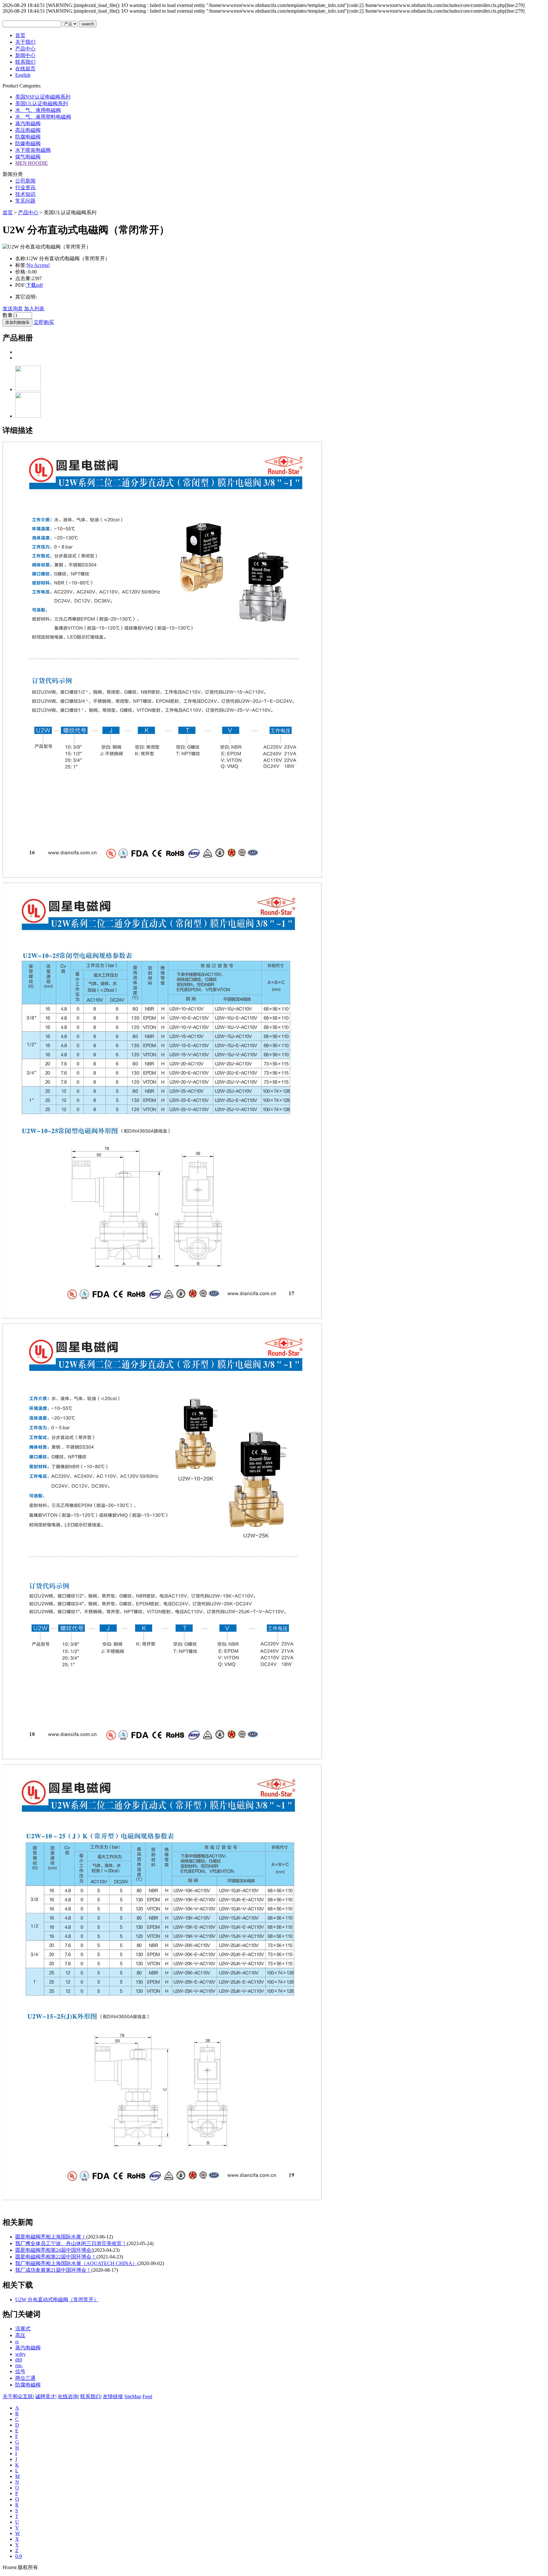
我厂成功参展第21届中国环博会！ (53, 2270)
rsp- (19, 2365)
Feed (147, 2396)
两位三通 (25, 2378)
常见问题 (25, 201)
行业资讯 (25, 187)
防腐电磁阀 (28, 137)
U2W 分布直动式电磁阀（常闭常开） (57, 2299)
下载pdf (34, 285)
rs (17, 2342)
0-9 (19, 2556)
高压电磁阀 (28, 130)
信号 (20, 2371)
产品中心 (28, 213)
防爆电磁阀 (28, 143)
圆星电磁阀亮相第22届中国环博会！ (56, 2257)
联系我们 (90, 2396)
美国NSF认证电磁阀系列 (43, 97)
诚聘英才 (45, 2396)
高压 (20, 2335)
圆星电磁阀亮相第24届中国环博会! (54, 2250)
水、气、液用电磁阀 (38, 110)
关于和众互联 (18, 2396)
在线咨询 (68, 2396)
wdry (20, 2354)
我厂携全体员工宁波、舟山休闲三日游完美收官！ (71, 2243)
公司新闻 (25, 181)
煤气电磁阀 (28, 157)
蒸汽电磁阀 (28, 123)
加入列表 (34, 309)
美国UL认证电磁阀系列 (42, 103)
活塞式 (23, 2329)
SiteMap (133, 2396)
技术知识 (25, 194)
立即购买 (44, 322)
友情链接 (113, 2396)
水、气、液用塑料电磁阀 (43, 117)
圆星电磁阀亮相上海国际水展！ (51, 2237)
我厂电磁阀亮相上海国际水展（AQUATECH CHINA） (76, 2263)
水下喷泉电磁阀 (33, 150)
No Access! (38, 265)
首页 (8, 213)
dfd (19, 2360)
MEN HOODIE (32, 163)
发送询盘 (13, 309)
